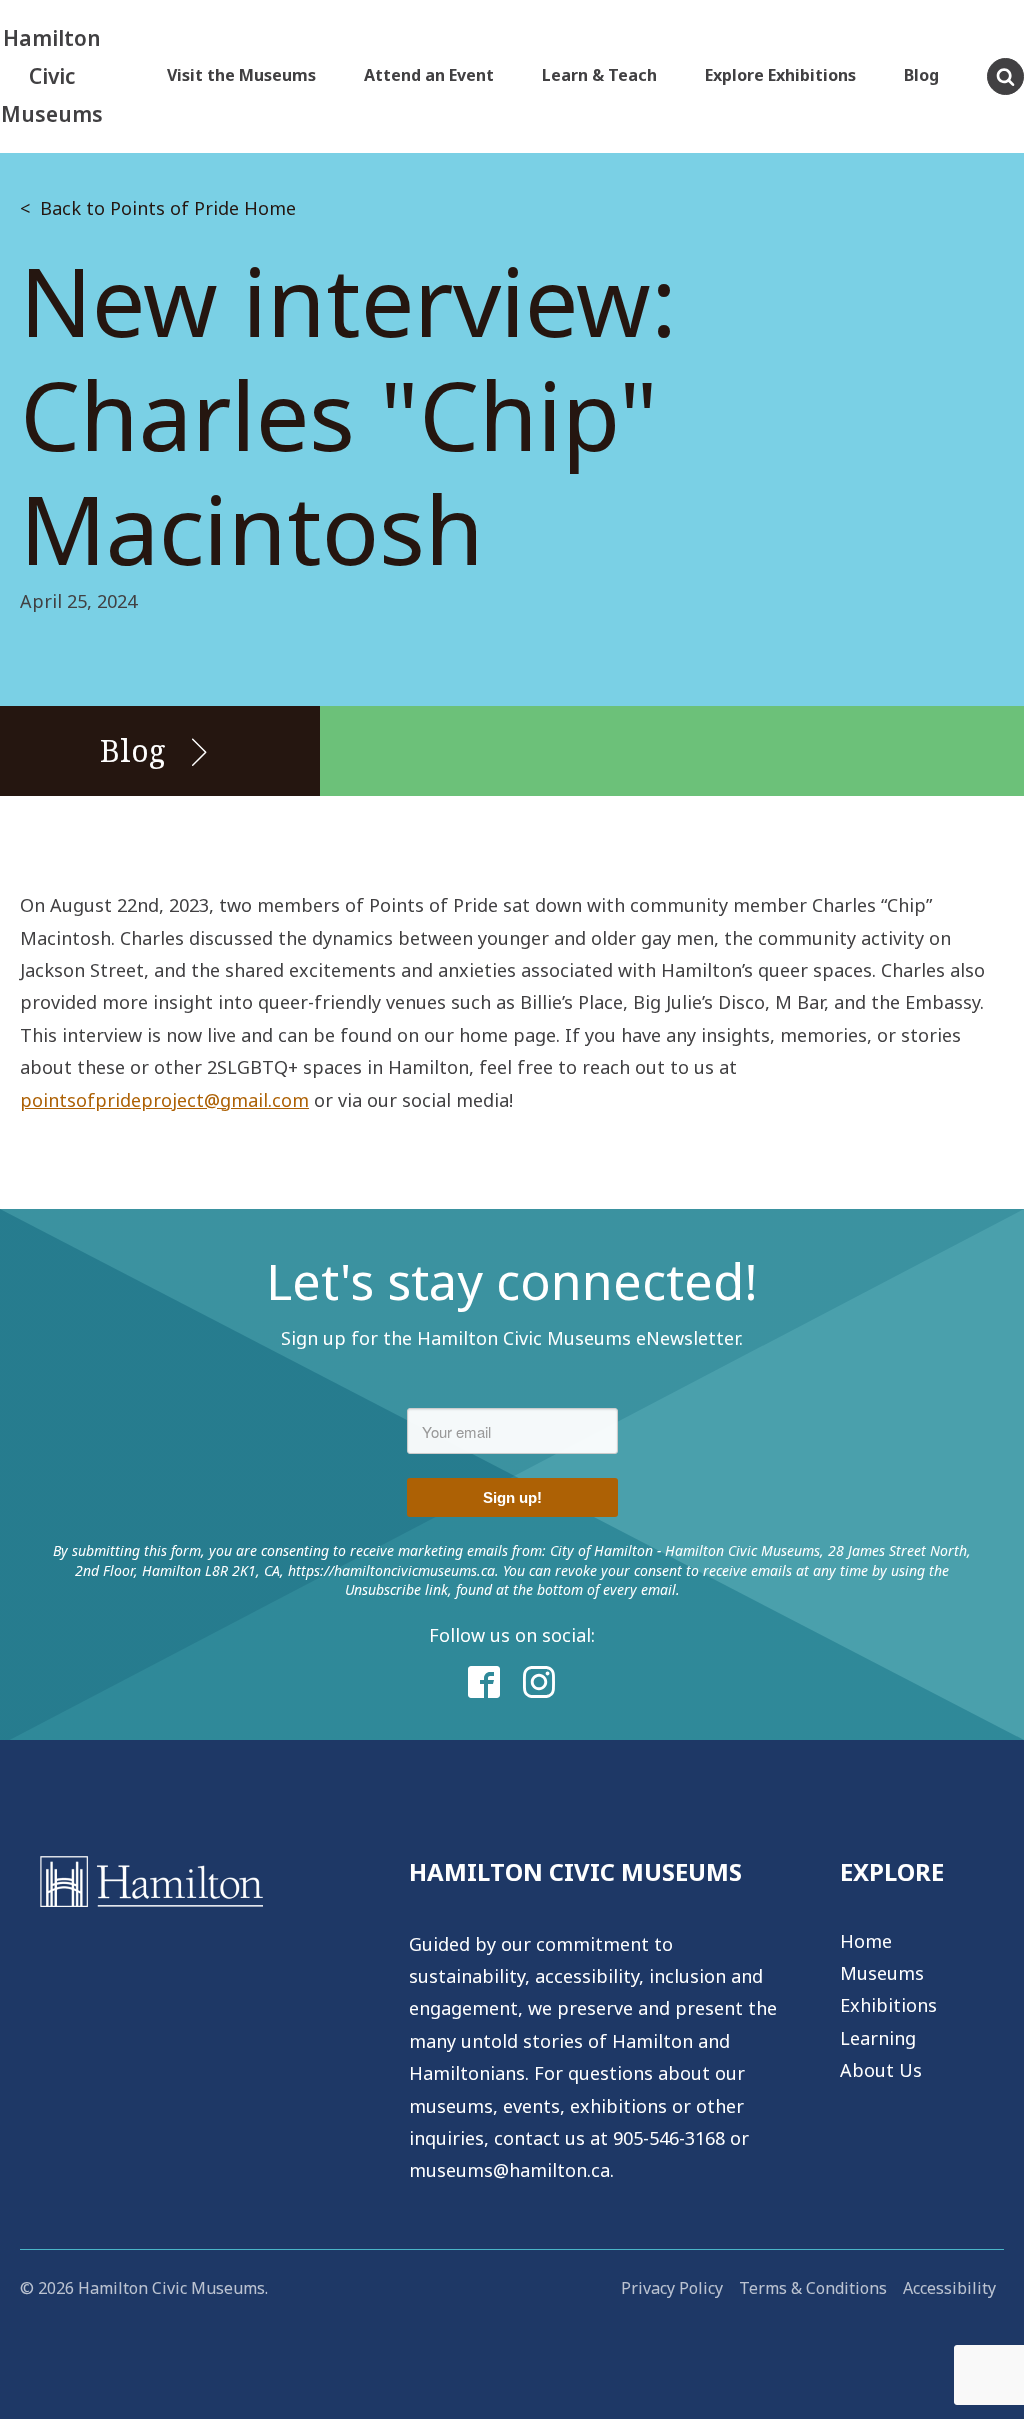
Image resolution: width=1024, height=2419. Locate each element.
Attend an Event (429, 75)
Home (866, 1941)
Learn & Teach (599, 75)
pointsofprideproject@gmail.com (164, 1100)
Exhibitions (888, 2005)
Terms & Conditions (813, 2288)
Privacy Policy (672, 2288)
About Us (881, 2070)
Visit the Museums (241, 75)
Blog (921, 75)
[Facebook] (485, 1683)
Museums (882, 1973)
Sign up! (512, 1497)
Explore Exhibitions (780, 75)
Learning (878, 2038)
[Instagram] (540, 1683)
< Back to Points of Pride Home (158, 208)
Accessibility (949, 2288)
